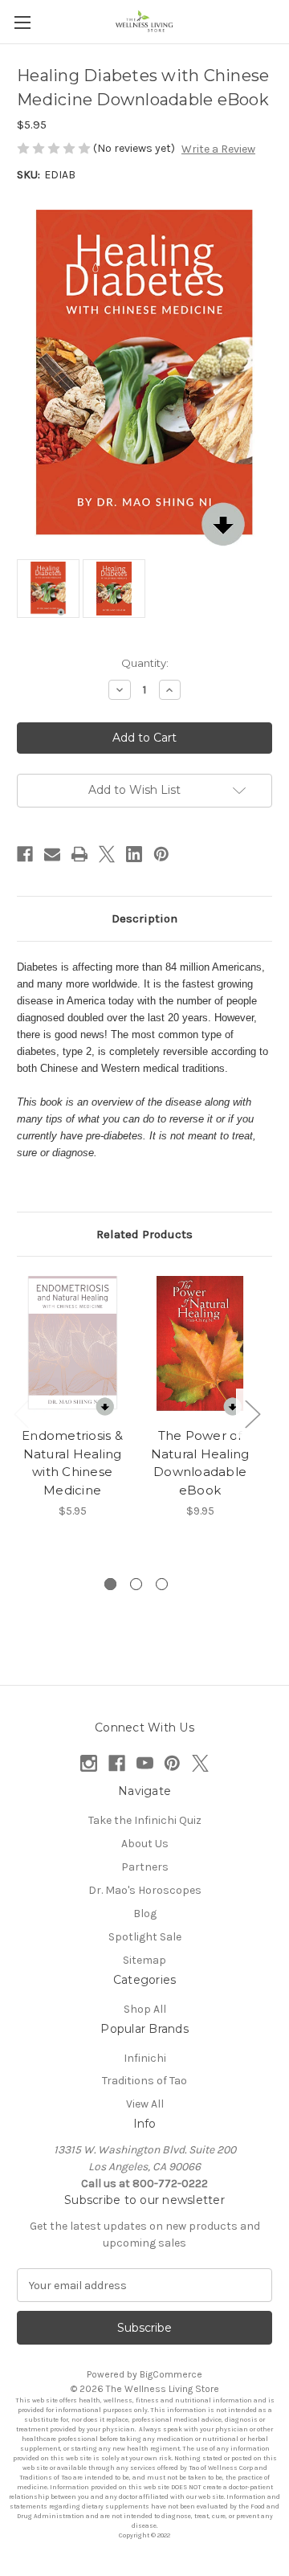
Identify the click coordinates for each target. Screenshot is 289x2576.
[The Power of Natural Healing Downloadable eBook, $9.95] (200, 1346)
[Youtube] (145, 1763)
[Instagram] (89, 1763)
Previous (21, 1413)
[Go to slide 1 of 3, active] (110, 1584)
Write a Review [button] (218, 149)
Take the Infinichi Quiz (145, 1820)
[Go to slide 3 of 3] (162, 1584)
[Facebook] (25, 854)
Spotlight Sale (145, 1937)
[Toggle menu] (22, 22)
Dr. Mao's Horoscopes (145, 1890)
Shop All (145, 2009)
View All (145, 2104)
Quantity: (145, 663)
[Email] (52, 854)
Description (144, 918)
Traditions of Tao (144, 2081)
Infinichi (145, 2058)
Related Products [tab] (144, 1234)
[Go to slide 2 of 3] (136, 1584)
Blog (145, 1914)
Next (252, 1413)
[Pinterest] (161, 854)
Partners (145, 1867)
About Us (145, 1844)
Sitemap (144, 1960)
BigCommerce (171, 2374)
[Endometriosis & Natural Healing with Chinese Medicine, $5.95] (72, 1346)
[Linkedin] (134, 854)
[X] (107, 854)
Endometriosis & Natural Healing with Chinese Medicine (72, 1463)
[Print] (79, 854)
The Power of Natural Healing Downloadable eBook (200, 1463)
